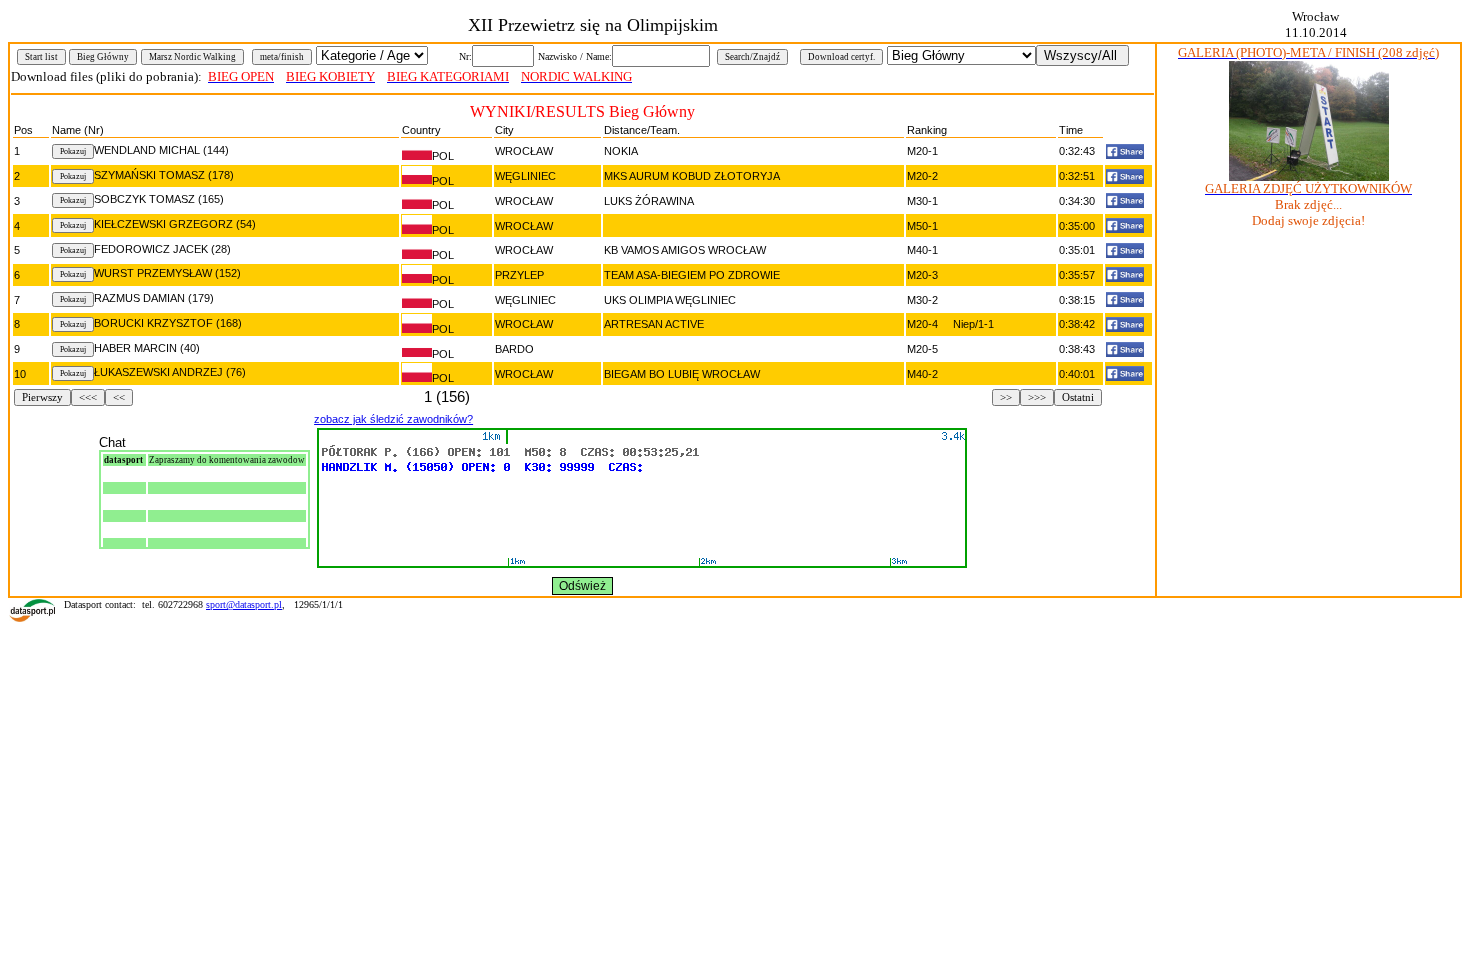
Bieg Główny (103, 57)
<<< (88, 397)
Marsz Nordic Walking (192, 57)
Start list (41, 57)
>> (1006, 397)
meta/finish (282, 57)
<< (119, 397)
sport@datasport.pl (244, 604)
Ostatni (1078, 397)
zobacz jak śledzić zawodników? (393, 419)
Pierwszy (42, 397)
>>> (1037, 397)
